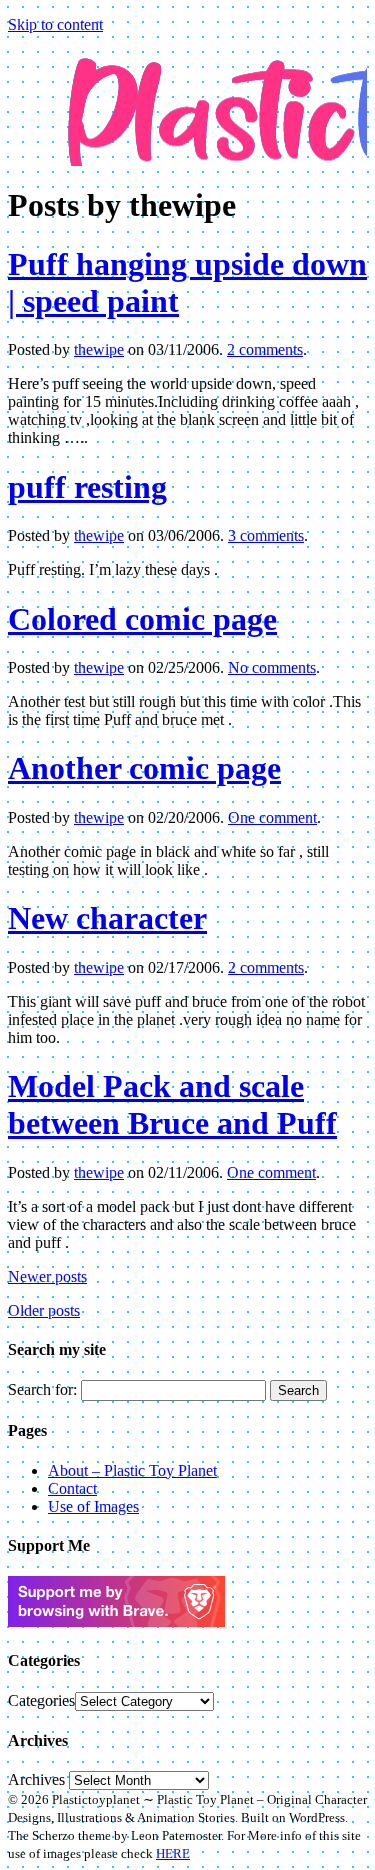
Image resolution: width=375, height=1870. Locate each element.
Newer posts (47, 1276)
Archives (36, 1779)
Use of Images (93, 1506)
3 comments (266, 535)
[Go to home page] (187, 93)
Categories (41, 1700)
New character (107, 918)
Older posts (44, 1310)
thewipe (99, 349)
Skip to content (55, 24)
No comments (272, 667)
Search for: (42, 1389)
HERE (173, 1853)
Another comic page (144, 768)
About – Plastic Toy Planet (132, 1470)
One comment (272, 817)
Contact (72, 1488)
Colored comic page (142, 619)
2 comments (265, 349)
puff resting (87, 487)
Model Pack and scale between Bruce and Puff (172, 1104)
